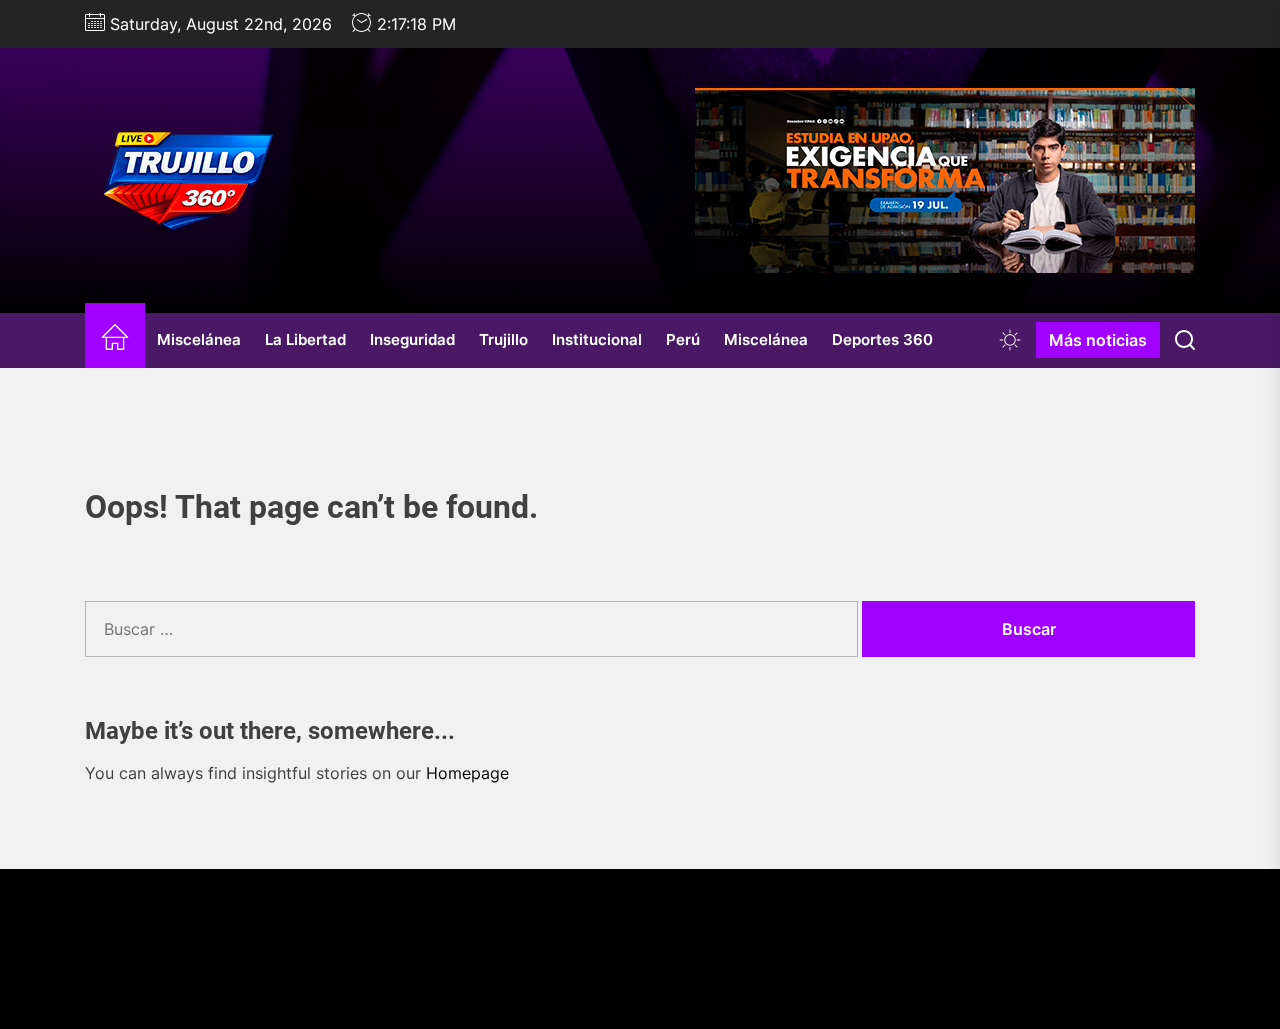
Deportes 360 (882, 339)
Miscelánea (199, 339)
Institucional (597, 339)
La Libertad (305, 339)
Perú (683, 339)
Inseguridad (412, 339)
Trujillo (503, 339)
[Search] (1185, 340)
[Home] (115, 340)
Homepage (467, 773)
